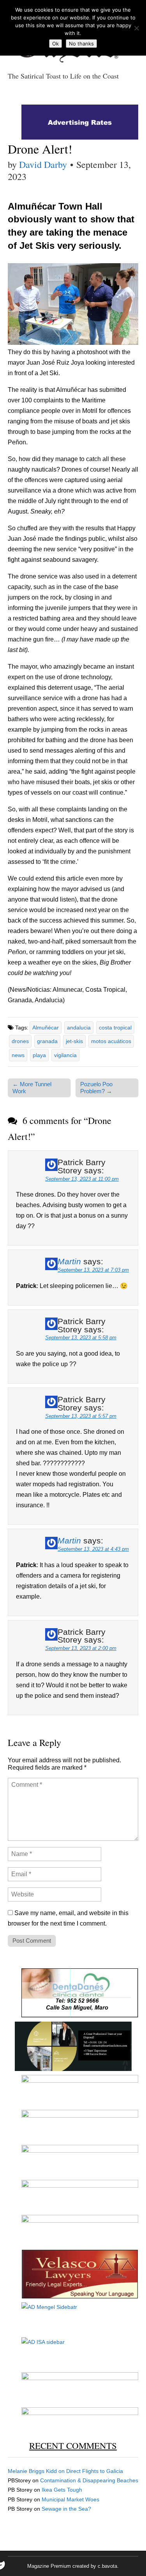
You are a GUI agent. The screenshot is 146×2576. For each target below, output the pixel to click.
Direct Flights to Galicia (95, 2471)
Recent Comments (73, 2445)
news (18, 1055)
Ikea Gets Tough (62, 2490)
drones (20, 1041)
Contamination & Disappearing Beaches (89, 2480)
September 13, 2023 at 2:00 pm (81, 1648)
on (37, 2471)
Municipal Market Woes (70, 2499)
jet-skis (74, 1041)
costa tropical (115, 1028)
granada (47, 1041)
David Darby (43, 164)
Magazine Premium (49, 2566)
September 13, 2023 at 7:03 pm (93, 1270)
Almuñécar (46, 1028)
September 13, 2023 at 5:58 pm (81, 1338)
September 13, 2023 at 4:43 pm (93, 1549)
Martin (69, 1261)
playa (39, 1055)
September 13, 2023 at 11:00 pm (82, 1179)
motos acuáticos (111, 1041)
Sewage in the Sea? (66, 2509)
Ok (55, 44)
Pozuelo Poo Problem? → (96, 1088)
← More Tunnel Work (32, 1088)
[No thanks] (136, 28)
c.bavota (107, 2566)
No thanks (81, 44)
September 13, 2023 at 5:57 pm (81, 1416)
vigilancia (65, 1055)
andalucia (79, 1028)
